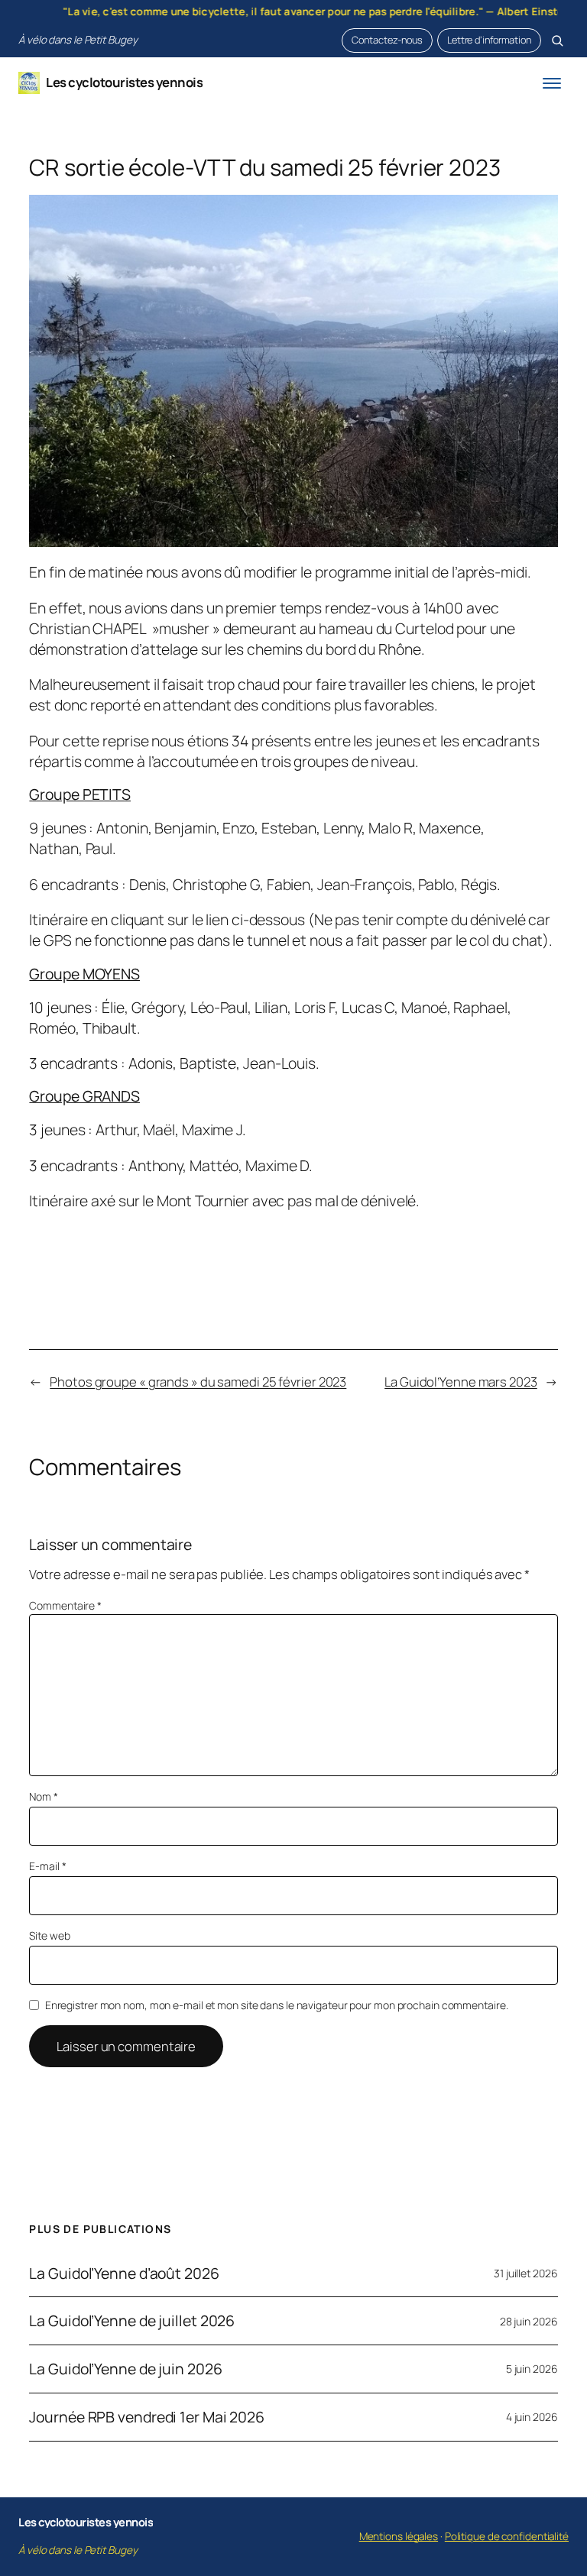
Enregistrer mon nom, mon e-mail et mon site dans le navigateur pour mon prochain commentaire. (277, 2005)
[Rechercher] (557, 40)
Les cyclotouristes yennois (124, 82)
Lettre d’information (489, 40)
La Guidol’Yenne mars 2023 (461, 1382)
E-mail (47, 1866)
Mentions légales (399, 2536)
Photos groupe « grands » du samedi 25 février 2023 (198, 1382)
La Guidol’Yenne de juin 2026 (125, 2369)
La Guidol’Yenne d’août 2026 (124, 2273)
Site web (49, 1935)
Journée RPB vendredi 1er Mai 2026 (147, 2417)
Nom (44, 1796)
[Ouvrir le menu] (552, 83)
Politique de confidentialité (507, 2536)
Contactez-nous (387, 40)
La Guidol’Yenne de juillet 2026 (132, 2321)
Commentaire (65, 1605)
